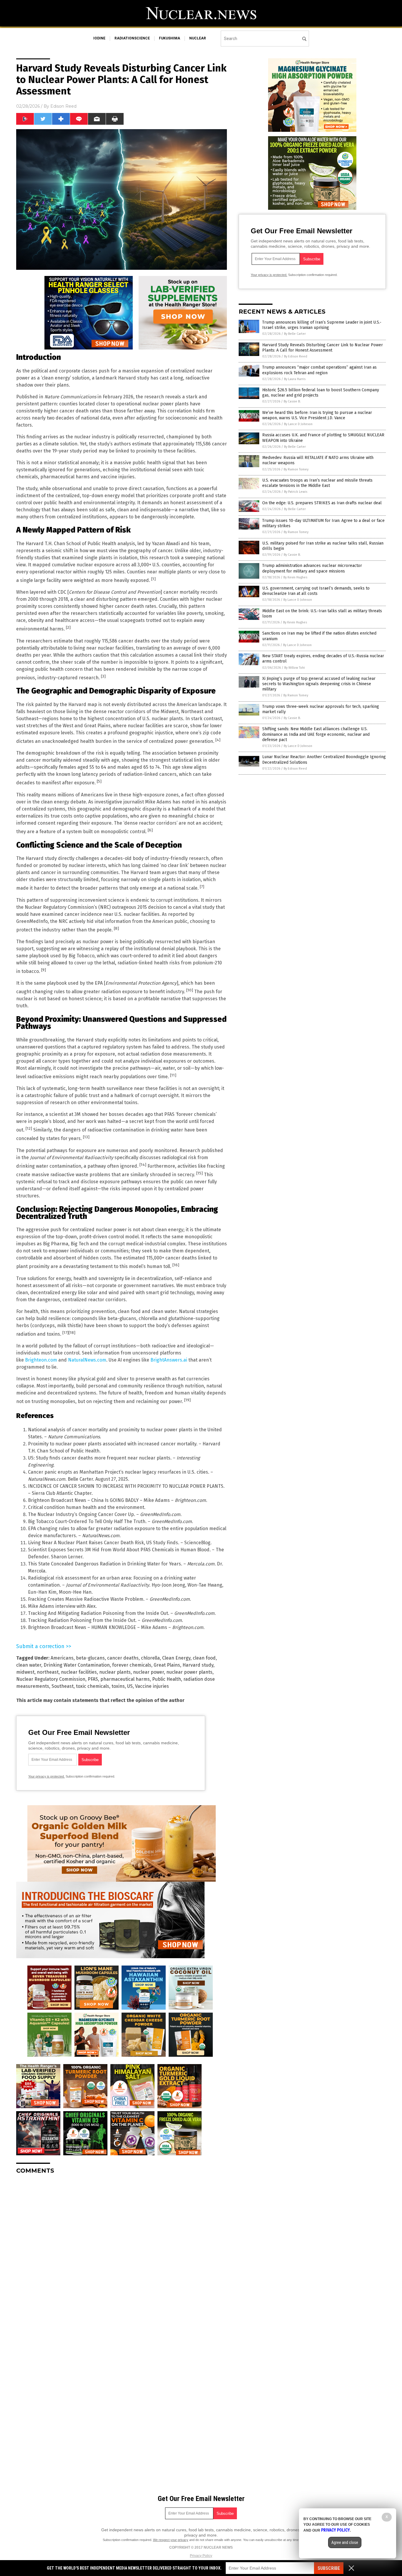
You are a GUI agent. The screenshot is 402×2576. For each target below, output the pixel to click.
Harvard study (198, 1665)
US (130, 1686)
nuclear (198, 38)
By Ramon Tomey (296, 469)
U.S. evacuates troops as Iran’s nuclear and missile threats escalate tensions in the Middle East (317, 483)
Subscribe (329, 2568)
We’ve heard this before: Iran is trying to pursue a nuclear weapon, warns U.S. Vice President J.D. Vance (317, 415)
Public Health (167, 1679)
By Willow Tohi (295, 668)
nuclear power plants (189, 1672)
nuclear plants (115, 1672)
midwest (25, 1672)
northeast (48, 1672)
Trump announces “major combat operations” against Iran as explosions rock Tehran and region (319, 370)
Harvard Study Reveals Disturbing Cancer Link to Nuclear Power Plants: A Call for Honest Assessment (323, 348)
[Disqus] (122, 2252)
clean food (204, 1658)
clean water (29, 1665)
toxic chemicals (93, 1686)
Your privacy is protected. (46, 1776)
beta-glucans (90, 1658)
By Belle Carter (295, 334)
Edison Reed (63, 106)
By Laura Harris (295, 379)
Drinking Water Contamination (77, 1665)
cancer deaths (123, 1658)
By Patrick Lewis (296, 492)
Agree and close (345, 2542)
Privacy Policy (201, 2556)
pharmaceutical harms (125, 1679)
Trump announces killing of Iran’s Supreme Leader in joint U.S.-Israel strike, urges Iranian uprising (322, 325)
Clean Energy (176, 1658)
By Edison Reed (296, 356)
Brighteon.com (41, 1360)
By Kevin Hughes (295, 577)
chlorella (150, 1658)
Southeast (63, 1686)
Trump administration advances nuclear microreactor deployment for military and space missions (312, 568)
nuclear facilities (79, 1672)
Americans (62, 1658)
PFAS (93, 1679)
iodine (99, 38)
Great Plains (167, 1665)
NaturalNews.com (87, 1360)
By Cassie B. (292, 401)
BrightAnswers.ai (169, 1360)
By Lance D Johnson (298, 424)
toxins (118, 1686)
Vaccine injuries (152, 1686)
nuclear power (148, 1672)
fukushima (170, 38)
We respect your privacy (171, 2540)
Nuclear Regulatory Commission (51, 1679)
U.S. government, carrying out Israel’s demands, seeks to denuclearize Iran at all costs (316, 591)
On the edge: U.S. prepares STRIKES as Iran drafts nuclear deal (322, 503)
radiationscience (132, 38)
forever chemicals (132, 1665)
